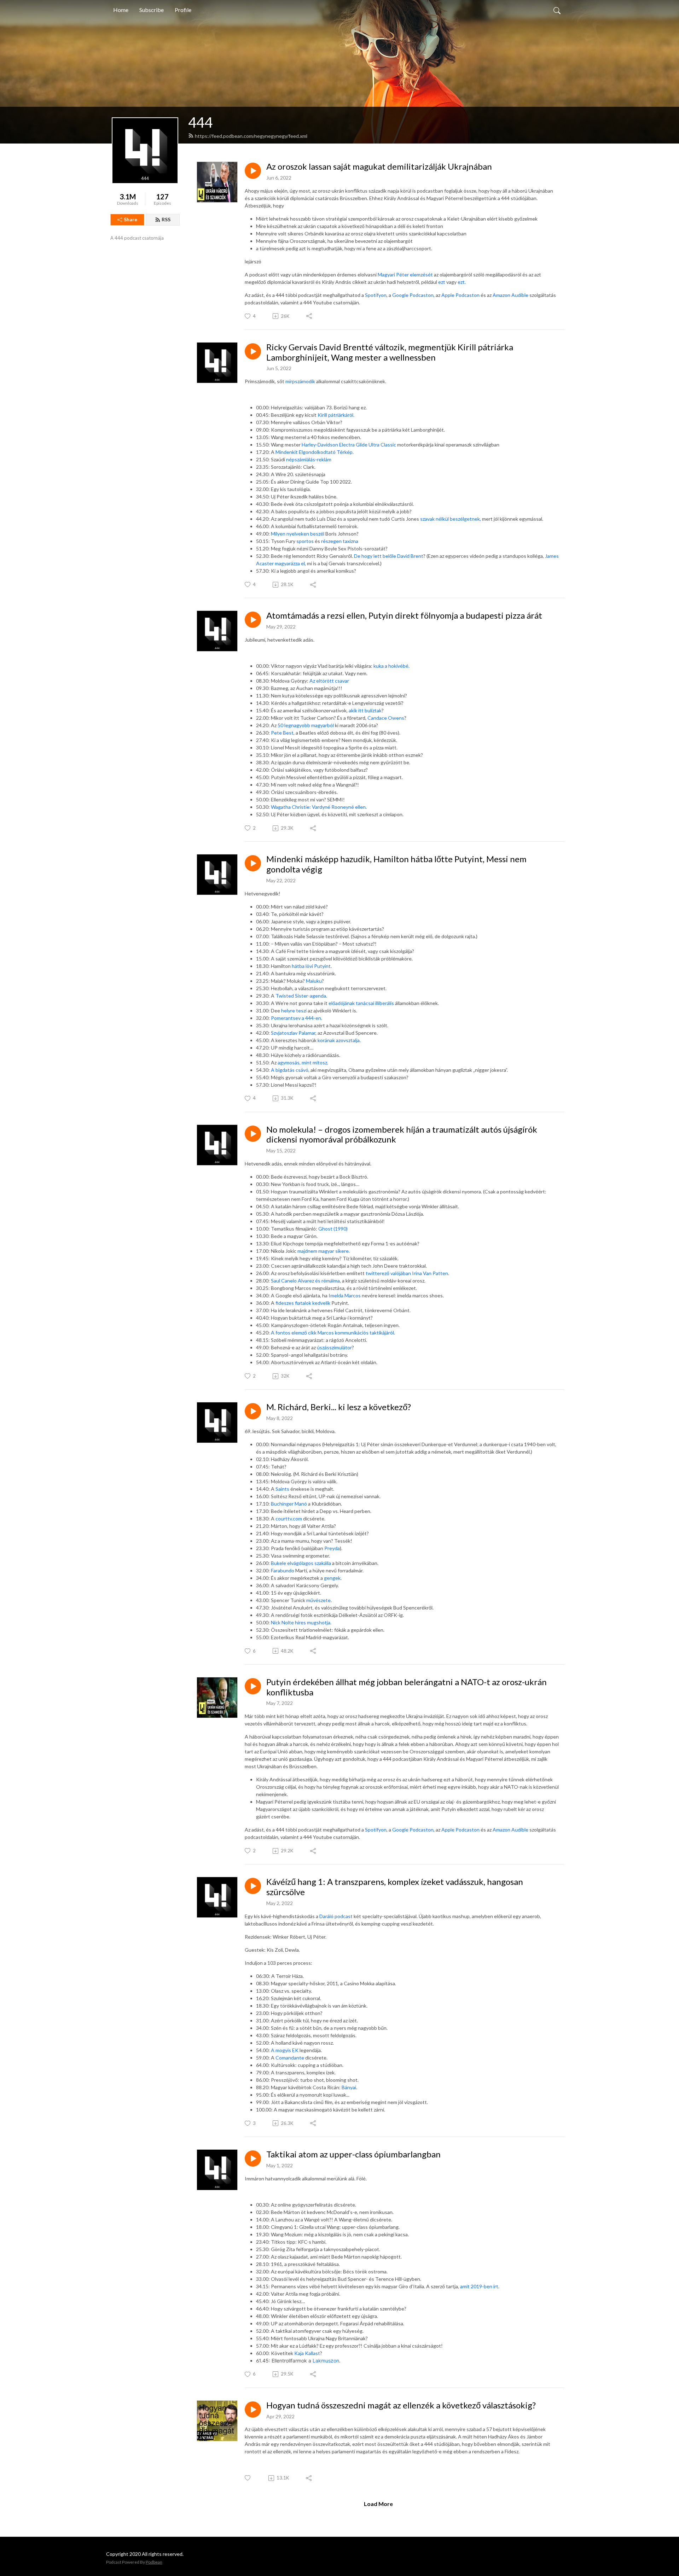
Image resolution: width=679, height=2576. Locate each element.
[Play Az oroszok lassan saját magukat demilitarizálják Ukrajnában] (253, 171)
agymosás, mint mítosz (302, 1062)
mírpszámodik (300, 381)
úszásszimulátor (334, 1347)
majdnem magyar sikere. (324, 1251)
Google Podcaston (413, 295)
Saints (282, 1489)
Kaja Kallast (307, 2353)
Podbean (154, 2562)
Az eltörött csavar (329, 681)
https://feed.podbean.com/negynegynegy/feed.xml (251, 136)
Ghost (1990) (333, 1229)
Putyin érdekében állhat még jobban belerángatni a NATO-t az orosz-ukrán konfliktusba (407, 1687)
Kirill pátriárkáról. (336, 415)
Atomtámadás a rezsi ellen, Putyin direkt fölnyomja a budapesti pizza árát (404, 615)
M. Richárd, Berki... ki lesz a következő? (339, 1407)
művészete (318, 1600)
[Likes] (248, 2478)
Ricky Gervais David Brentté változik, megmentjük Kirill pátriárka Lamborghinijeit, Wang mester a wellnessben (390, 352)
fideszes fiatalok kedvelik (303, 1303)
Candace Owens (386, 718)
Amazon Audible (510, 295)
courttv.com (288, 1518)
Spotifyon (376, 295)
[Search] (557, 10)
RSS (166, 219)
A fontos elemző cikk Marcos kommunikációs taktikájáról (332, 1333)
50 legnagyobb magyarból (306, 725)
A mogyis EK (285, 2050)
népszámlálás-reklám (309, 459)
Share (130, 219)
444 (200, 122)
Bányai (349, 2087)
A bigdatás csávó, (291, 1070)
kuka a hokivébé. (391, 666)
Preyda (332, 1548)
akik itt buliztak (365, 710)
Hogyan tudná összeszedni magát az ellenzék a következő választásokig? (401, 2405)
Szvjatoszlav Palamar (293, 1033)
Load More (378, 2504)
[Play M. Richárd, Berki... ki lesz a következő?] (253, 1411)
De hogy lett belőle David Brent (389, 556)
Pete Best (282, 733)
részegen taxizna (340, 541)
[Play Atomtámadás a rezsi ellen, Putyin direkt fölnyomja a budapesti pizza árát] (253, 620)
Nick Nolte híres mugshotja (301, 1622)
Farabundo (283, 1570)
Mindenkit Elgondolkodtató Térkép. (315, 452)
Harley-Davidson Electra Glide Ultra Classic (349, 445)
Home (121, 10)
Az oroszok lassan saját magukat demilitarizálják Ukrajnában (379, 167)
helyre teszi (294, 1010)
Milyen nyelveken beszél (298, 534)
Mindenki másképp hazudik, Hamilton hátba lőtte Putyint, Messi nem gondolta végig (396, 864)
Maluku (314, 981)
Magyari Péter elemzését (405, 274)
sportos (305, 541)
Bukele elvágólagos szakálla (301, 1563)
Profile (183, 10)
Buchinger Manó (289, 1504)
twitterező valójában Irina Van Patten (407, 1273)
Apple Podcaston (460, 295)
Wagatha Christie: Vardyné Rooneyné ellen (318, 807)
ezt (442, 282)
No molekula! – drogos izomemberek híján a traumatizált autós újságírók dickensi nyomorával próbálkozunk (402, 1135)
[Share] (310, 316)
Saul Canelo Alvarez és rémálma (305, 1281)
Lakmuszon (326, 2361)
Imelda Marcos (345, 1295)
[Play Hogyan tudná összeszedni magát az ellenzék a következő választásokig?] (253, 2409)
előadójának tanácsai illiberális (362, 1003)
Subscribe (152, 10)
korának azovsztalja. (339, 1040)
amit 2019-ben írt (479, 2286)
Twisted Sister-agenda (301, 996)
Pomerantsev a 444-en (296, 1018)
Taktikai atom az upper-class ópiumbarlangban (353, 2154)
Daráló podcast (336, 1916)
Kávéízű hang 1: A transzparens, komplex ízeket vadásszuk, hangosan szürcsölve (395, 1887)
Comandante (290, 2058)
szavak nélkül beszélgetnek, (451, 519)
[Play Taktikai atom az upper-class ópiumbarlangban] (253, 2159)
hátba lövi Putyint (311, 966)
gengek (332, 1578)
